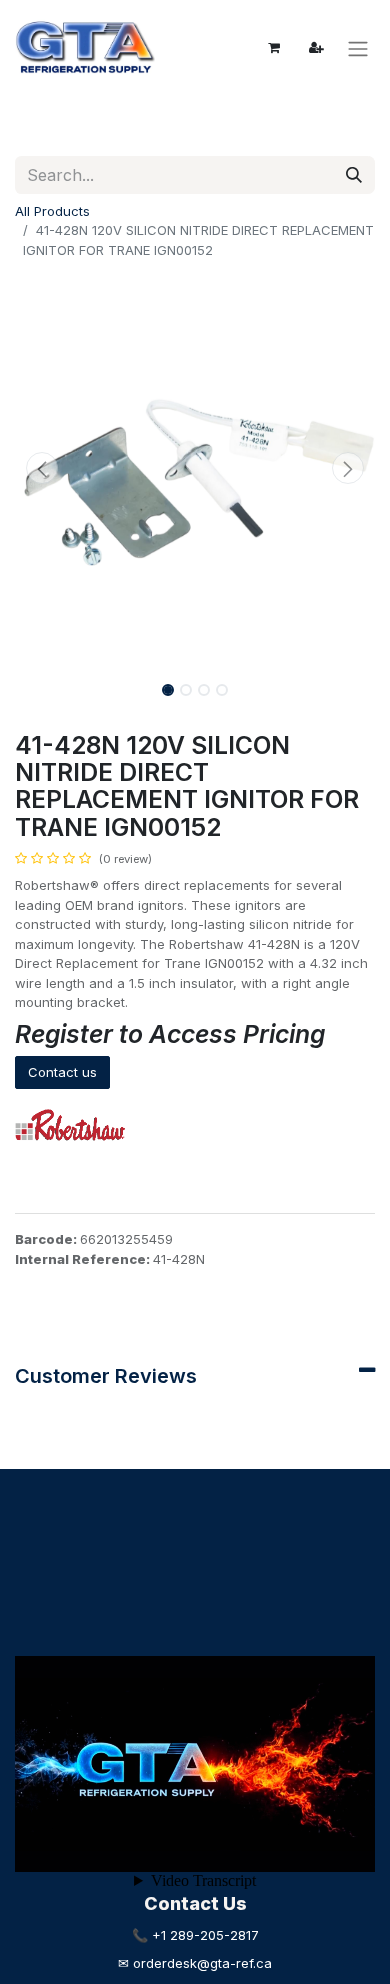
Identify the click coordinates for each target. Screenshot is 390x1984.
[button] (42, 468)
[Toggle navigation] (358, 48)
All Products (52, 211)
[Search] (354, 175)
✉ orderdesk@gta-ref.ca (195, 1963)
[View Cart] (274, 48)
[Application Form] (316, 48)
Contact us (62, 1072)
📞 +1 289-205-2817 (195, 1935)
